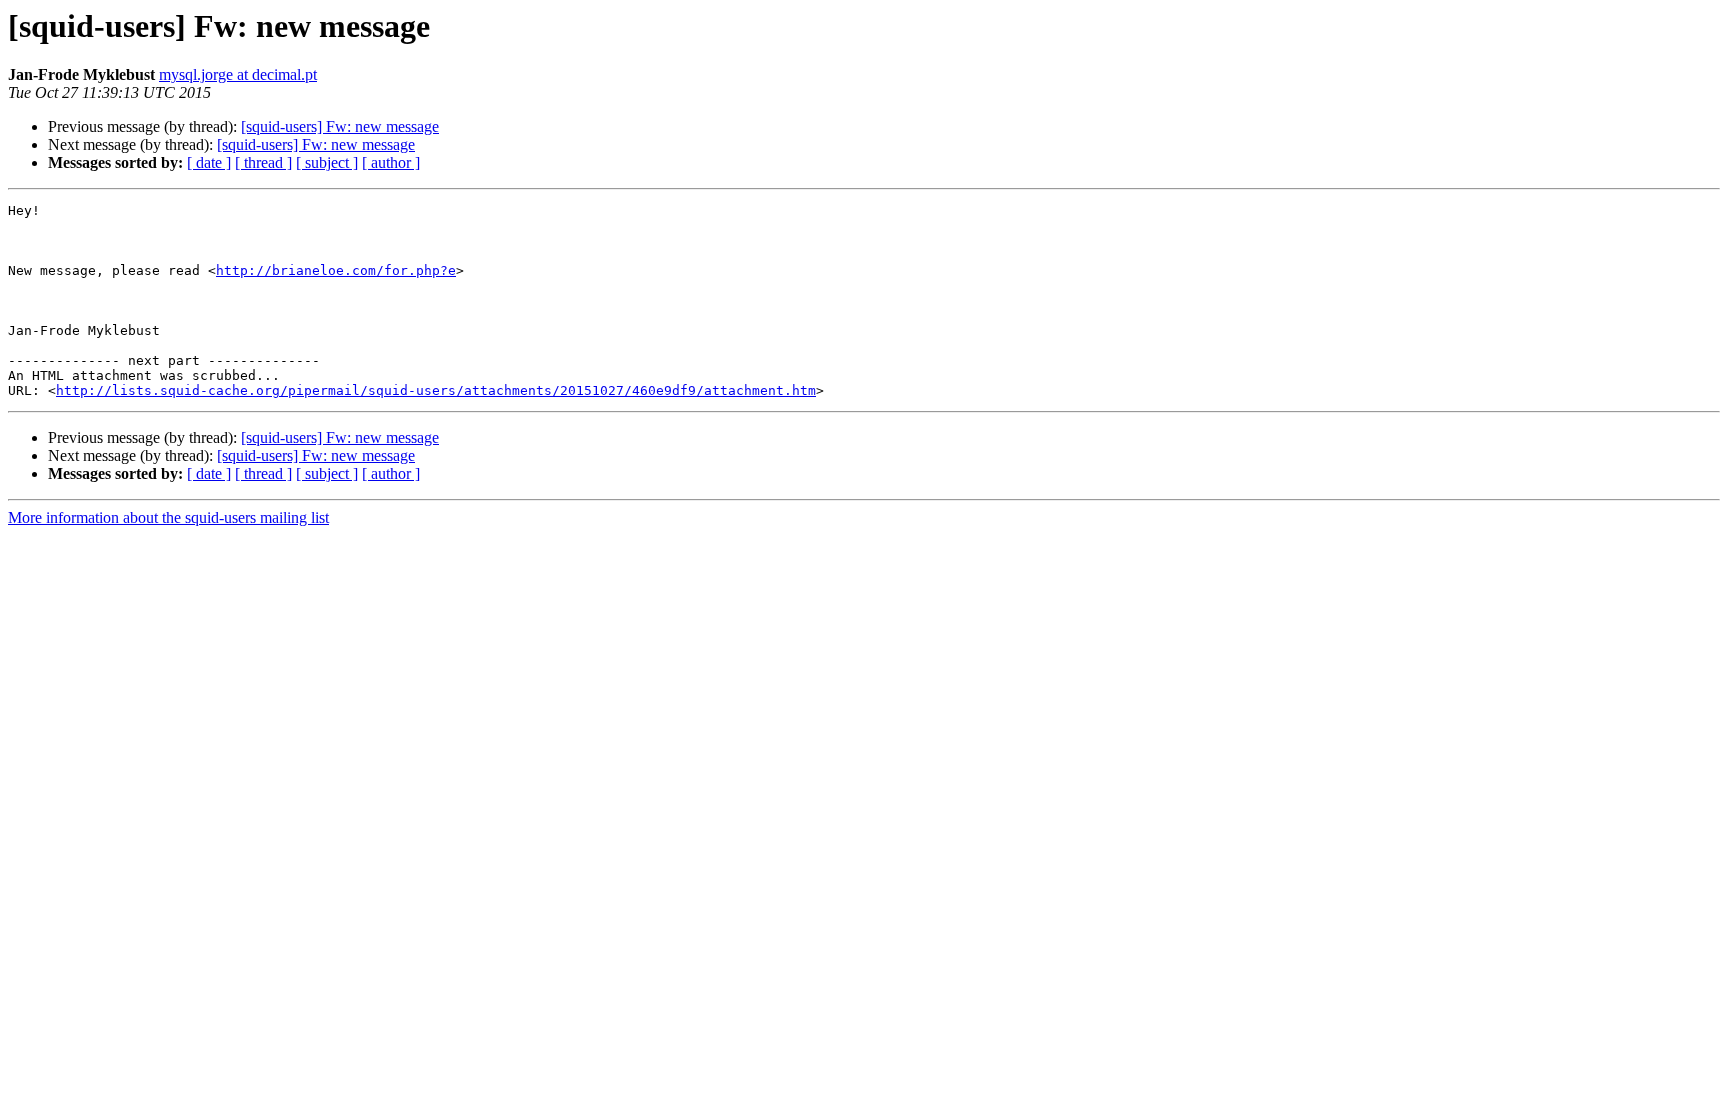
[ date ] (209, 162)
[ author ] (391, 162)
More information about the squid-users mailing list (168, 517)
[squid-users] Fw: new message (340, 126)
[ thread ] (263, 162)
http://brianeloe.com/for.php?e (336, 270)
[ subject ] (327, 162)
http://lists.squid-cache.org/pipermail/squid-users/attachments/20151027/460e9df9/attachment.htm (436, 390)
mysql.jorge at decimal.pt (238, 74)
